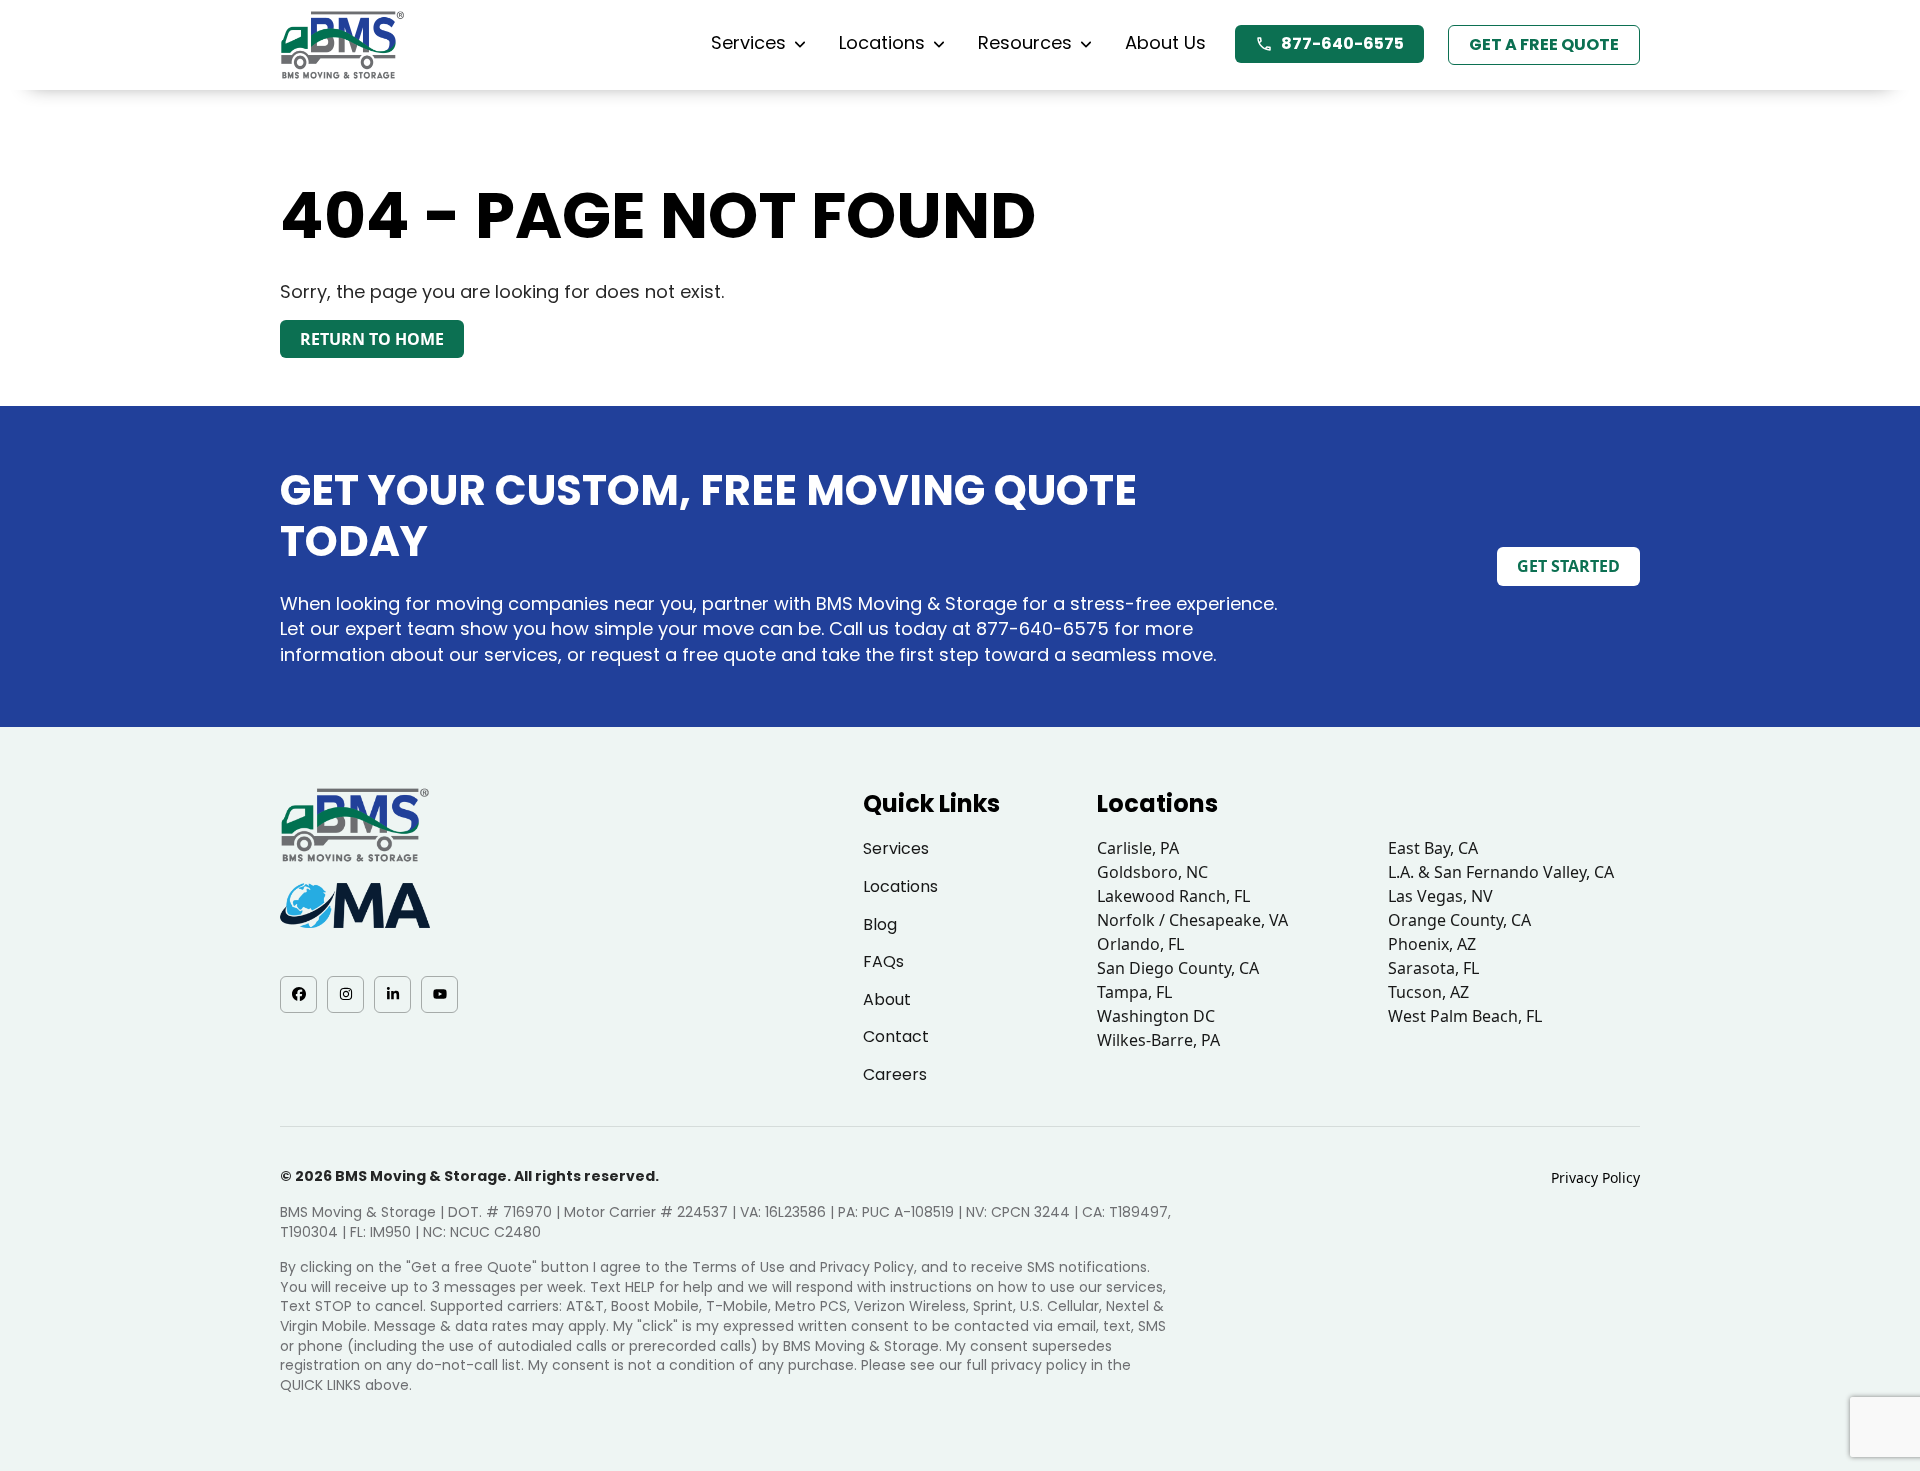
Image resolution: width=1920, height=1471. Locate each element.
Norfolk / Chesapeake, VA (1192, 920)
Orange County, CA (1459, 920)
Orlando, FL (1140, 944)
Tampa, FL (1134, 992)
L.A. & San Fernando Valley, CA (1501, 872)
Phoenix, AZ (1432, 944)
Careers (895, 1074)
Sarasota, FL (1433, 968)
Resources (1025, 42)
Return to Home (372, 339)
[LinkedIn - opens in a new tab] (392, 994)
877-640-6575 (1342, 43)
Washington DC (1156, 1016)
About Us (1165, 42)
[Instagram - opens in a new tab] (345, 994)
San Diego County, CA (1178, 968)
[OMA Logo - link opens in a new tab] (355, 905)
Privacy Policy (1595, 1177)
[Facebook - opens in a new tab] (298, 994)
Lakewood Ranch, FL (1173, 896)
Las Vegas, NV (1440, 896)
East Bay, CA (1433, 848)
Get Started (1568, 566)
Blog (880, 924)
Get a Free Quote (1544, 44)
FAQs (883, 961)
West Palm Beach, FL (1465, 1016)
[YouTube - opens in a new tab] (439, 994)
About (887, 999)
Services (748, 42)
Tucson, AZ (1428, 992)
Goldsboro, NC (1152, 872)
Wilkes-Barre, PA (1158, 1040)
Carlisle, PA (1138, 848)
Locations (882, 42)
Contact (896, 1036)
